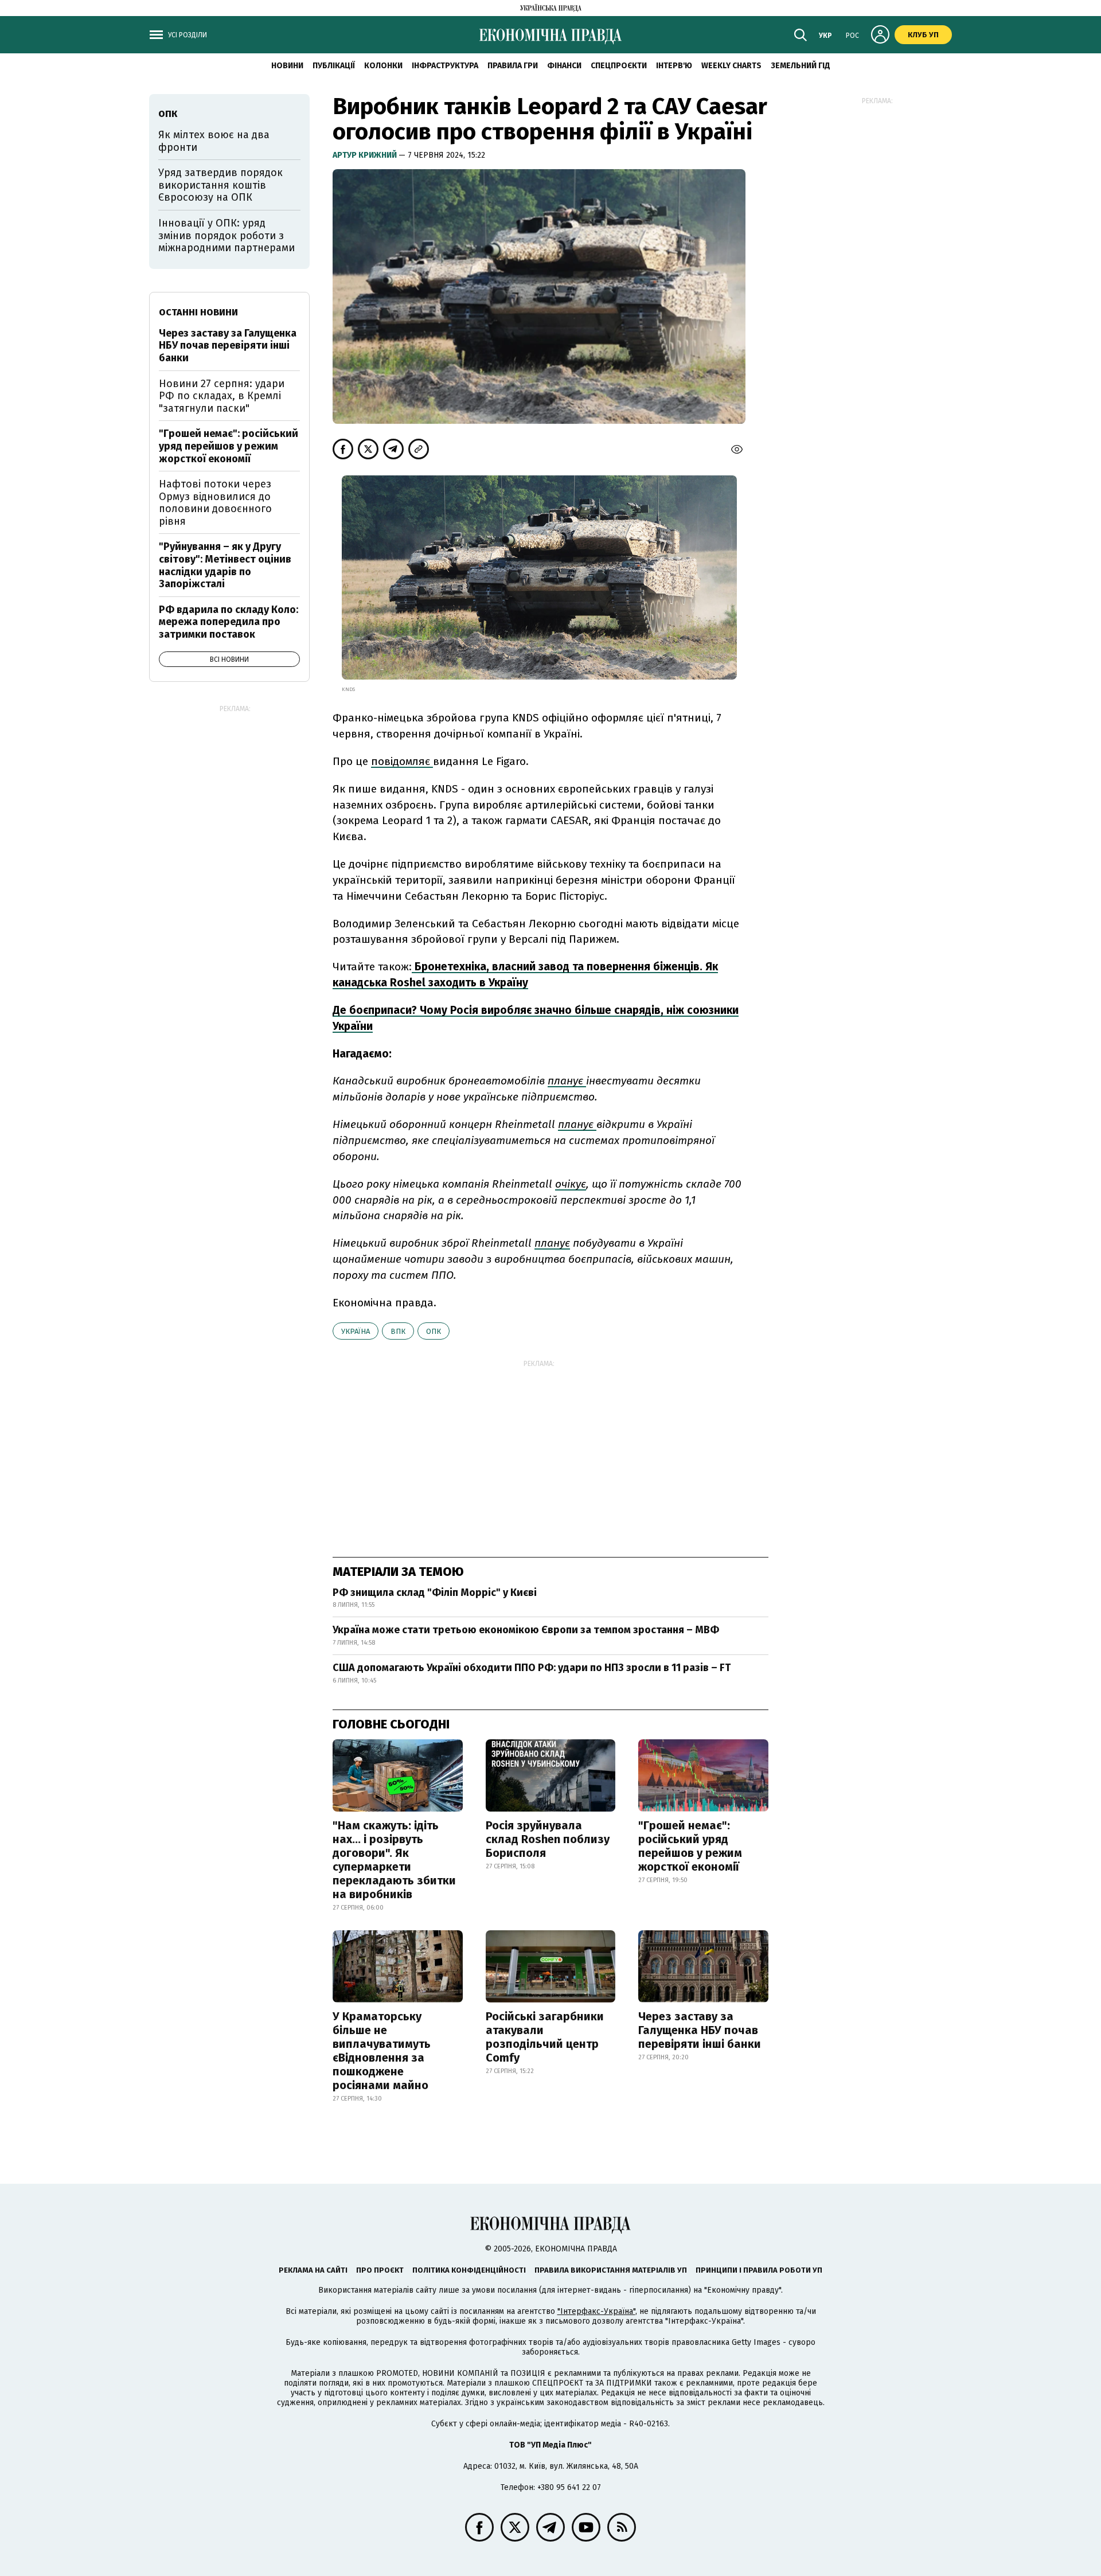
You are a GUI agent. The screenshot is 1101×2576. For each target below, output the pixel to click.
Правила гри (513, 66)
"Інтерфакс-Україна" (596, 2311)
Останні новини (198, 312)
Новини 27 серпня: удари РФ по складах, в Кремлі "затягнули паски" (222, 396)
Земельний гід (801, 66)
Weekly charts (731, 66)
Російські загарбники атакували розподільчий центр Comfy (545, 2037)
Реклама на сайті (313, 2270)
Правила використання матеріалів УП (611, 2270)
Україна (356, 1331)
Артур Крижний (366, 155)
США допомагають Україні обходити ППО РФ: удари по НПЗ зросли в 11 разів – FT (532, 1668)
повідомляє (402, 761)
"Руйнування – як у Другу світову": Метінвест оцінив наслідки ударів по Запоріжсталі (225, 565)
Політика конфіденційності (469, 2270)
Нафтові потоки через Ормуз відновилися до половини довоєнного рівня (215, 503)
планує (567, 1081)
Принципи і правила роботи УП (759, 2270)
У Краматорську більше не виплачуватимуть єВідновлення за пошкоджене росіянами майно (382, 2051)
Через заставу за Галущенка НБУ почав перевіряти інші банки (700, 2030)
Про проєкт (380, 2270)
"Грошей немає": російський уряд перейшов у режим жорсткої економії (690, 1846)
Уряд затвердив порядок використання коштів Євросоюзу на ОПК (220, 185)
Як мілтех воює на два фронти (214, 141)
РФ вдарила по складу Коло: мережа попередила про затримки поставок (229, 622)
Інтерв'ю (674, 66)
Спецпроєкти (619, 66)
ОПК (434, 1331)
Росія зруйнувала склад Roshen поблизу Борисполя (548, 1839)
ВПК (398, 1331)
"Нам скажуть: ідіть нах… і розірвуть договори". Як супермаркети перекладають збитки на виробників (394, 1860)
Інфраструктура (445, 66)
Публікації (334, 66)
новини (287, 66)
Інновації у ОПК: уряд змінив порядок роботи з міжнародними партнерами (227, 235)
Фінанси (564, 66)
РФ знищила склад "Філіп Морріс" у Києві (435, 1593)
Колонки (383, 66)
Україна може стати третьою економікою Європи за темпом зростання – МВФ (526, 1630)
